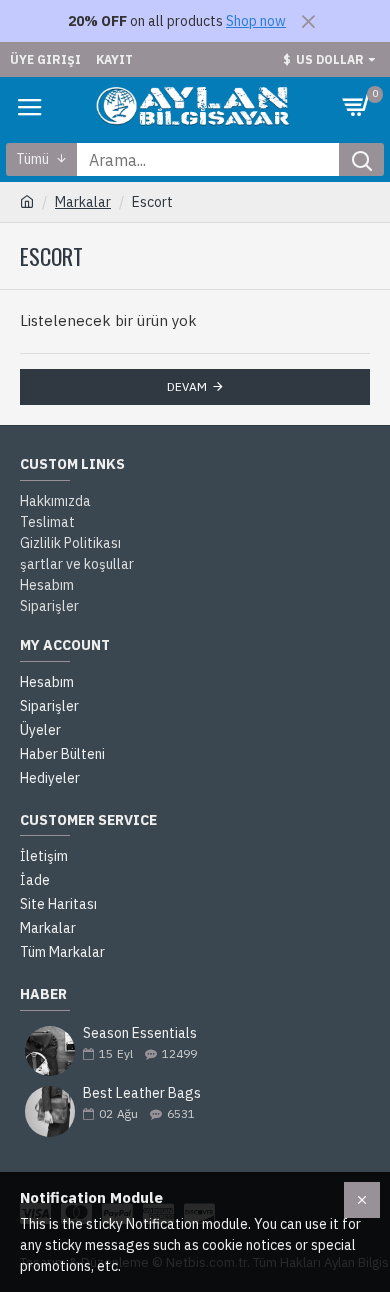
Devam (187, 386)
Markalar (83, 202)
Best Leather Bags (142, 1093)
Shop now (256, 21)
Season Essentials (140, 1033)
